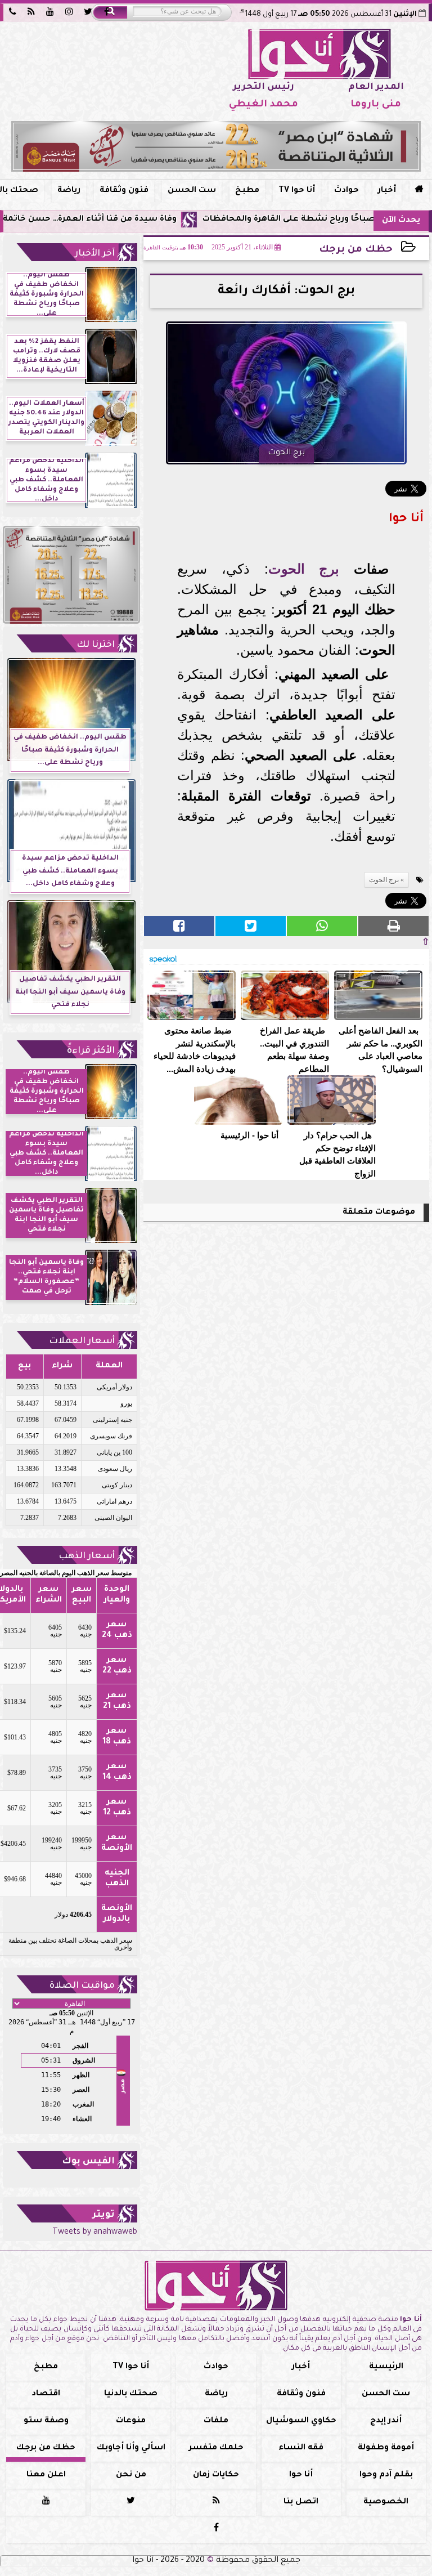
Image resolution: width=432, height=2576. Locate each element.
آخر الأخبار (95, 254)
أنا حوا (301, 2475)
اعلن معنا (46, 2475)
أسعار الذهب (87, 1557)
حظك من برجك (356, 250)
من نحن (131, 2475)
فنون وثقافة (124, 191)
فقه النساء (301, 2448)
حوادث (346, 191)
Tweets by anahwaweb (95, 2233)
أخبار (387, 191)
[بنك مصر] (216, 146)
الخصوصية (386, 2502)
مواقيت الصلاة (82, 1986)
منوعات (131, 2421)
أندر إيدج (386, 2421)
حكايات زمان (216, 2475)
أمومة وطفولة (386, 2448)
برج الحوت (304, 569)
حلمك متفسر (216, 2448)
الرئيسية (386, 2367)
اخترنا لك (96, 645)
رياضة (69, 191)
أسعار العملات (82, 1341)
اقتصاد (46, 2394)
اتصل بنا (301, 2502)
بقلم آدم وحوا (386, 2475)
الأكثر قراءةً (91, 1051)
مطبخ (247, 191)
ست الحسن (192, 191)
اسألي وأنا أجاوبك (131, 2448)
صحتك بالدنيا (131, 2394)
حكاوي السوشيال (301, 2421)
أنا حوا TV (297, 191)
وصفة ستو (46, 2421)
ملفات (216, 2421)
